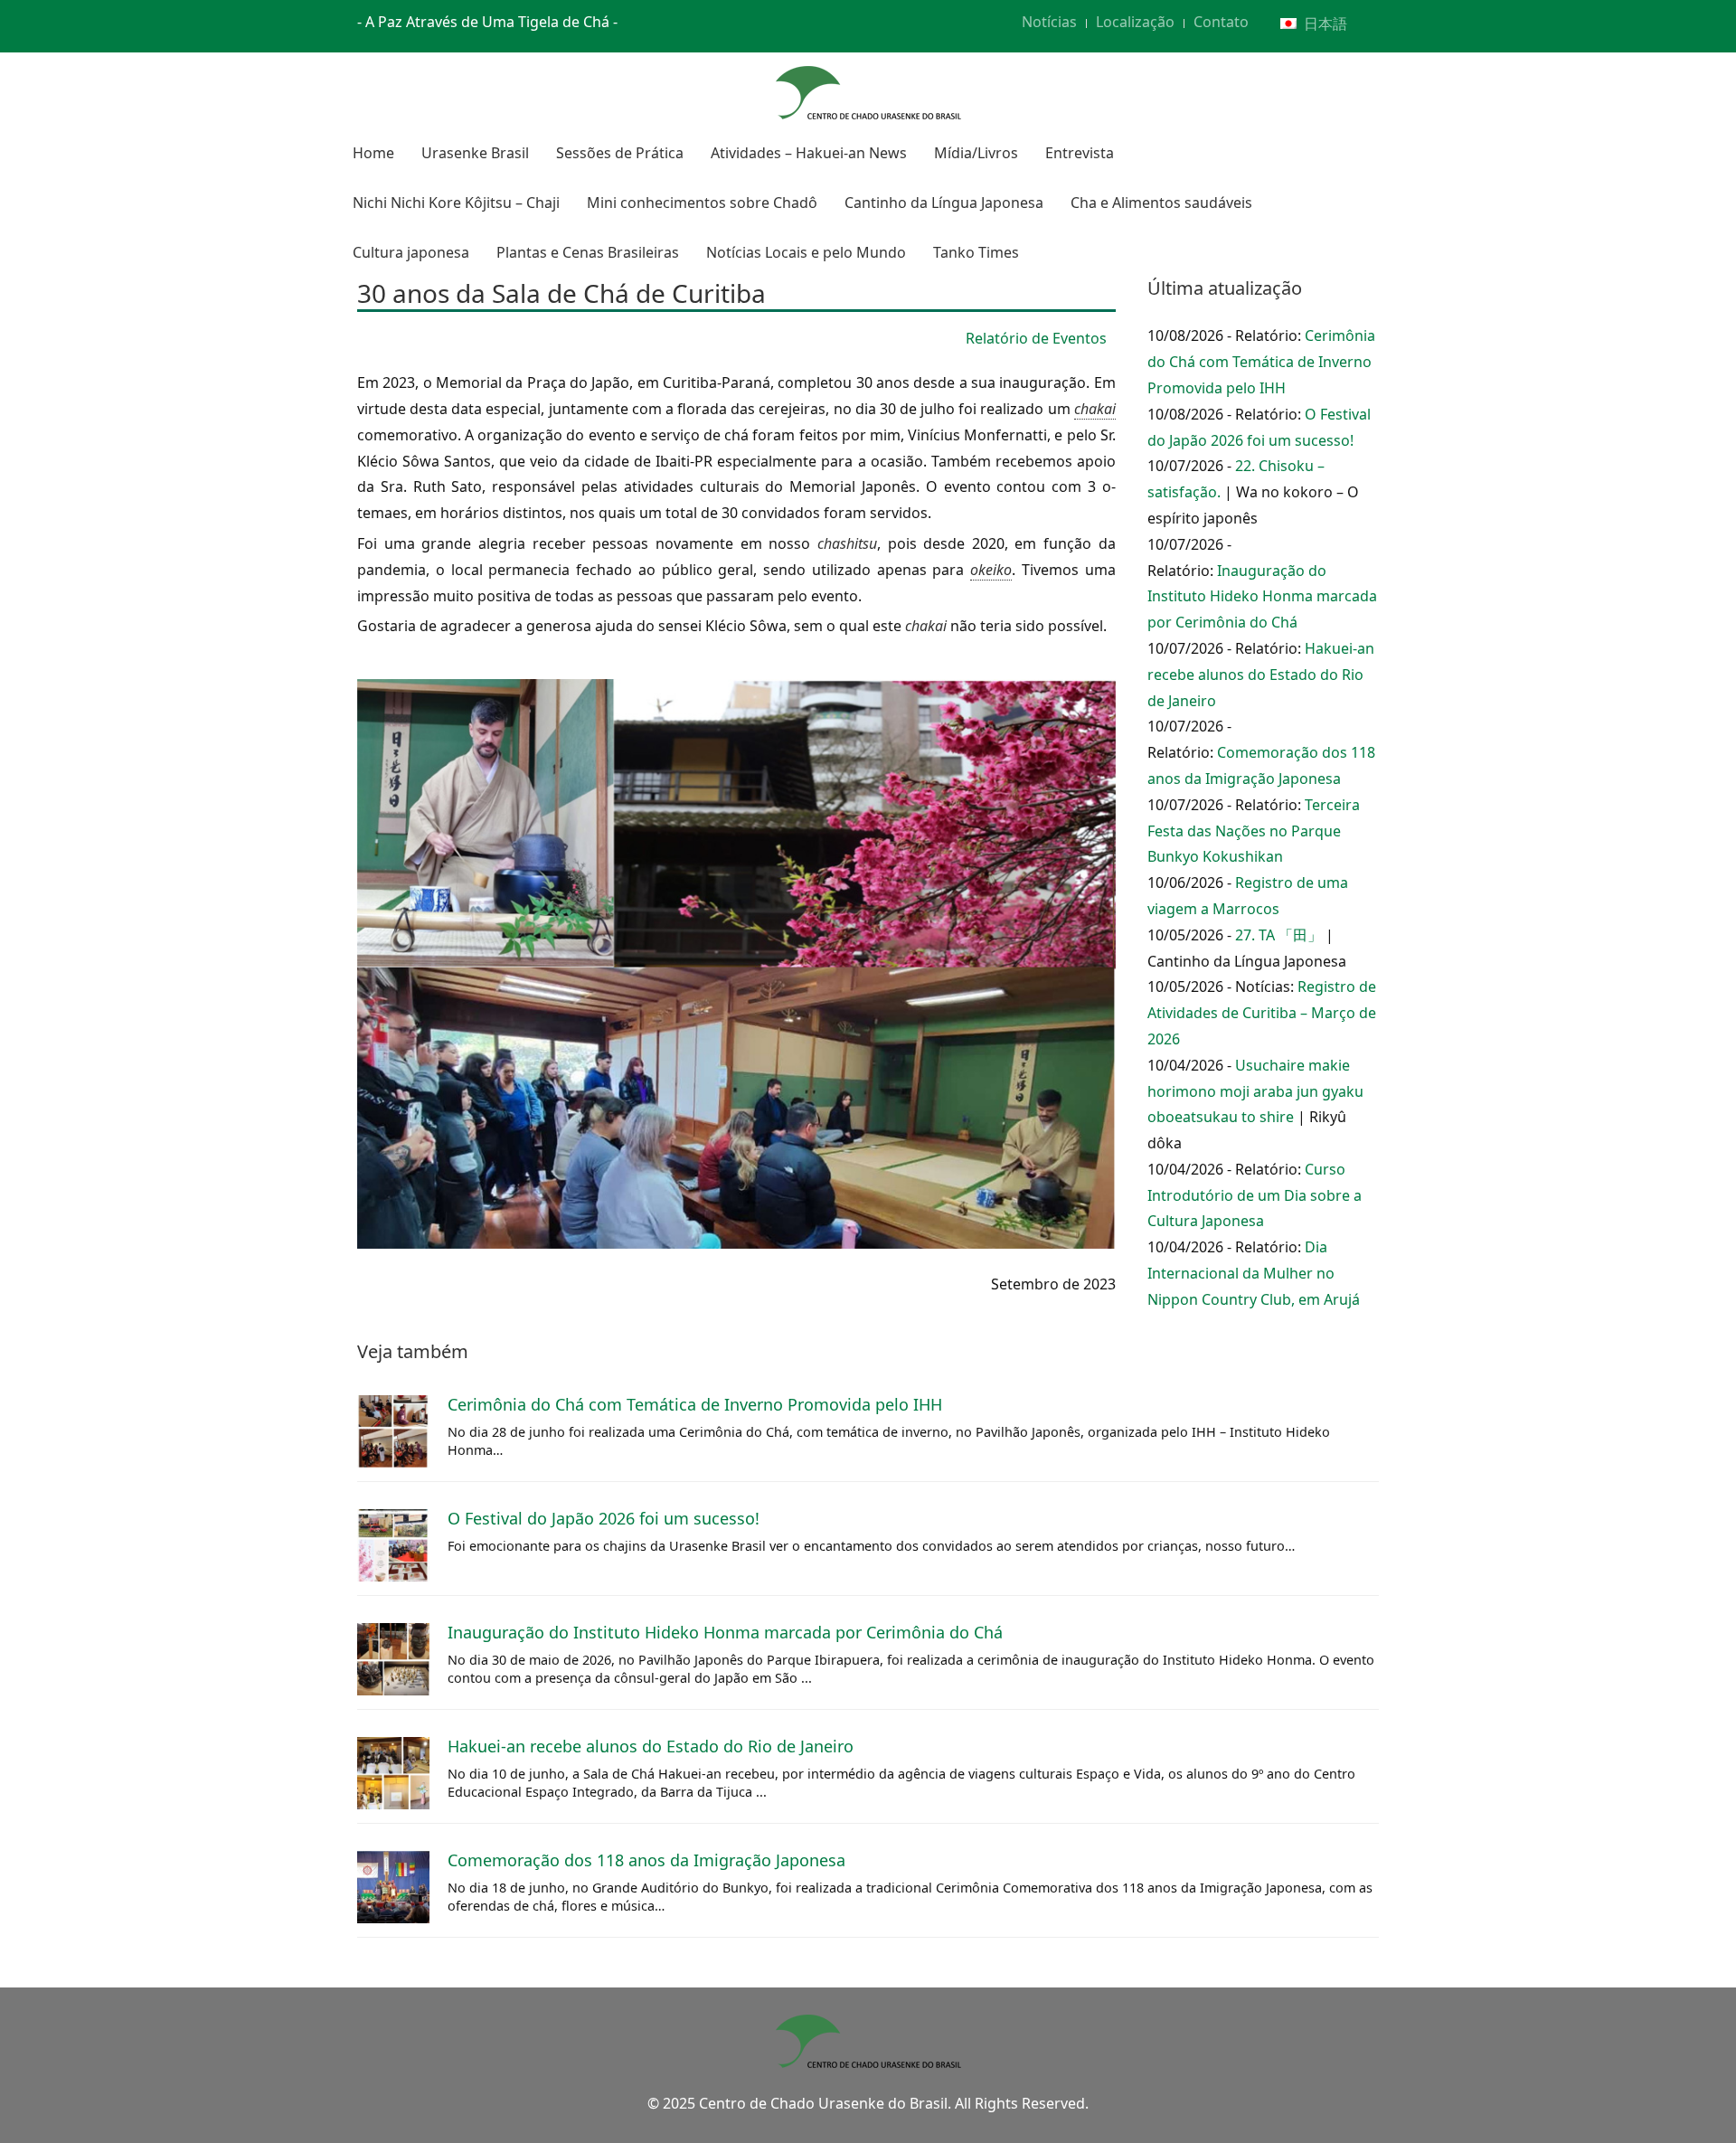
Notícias (1049, 22)
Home (373, 153)
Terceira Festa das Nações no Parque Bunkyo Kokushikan (1254, 831)
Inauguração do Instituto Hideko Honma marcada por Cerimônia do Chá (1262, 597)
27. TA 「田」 (1278, 935)
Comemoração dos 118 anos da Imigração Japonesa (646, 1860)
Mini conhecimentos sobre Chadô (702, 203)
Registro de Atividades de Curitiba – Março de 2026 (1262, 1013)
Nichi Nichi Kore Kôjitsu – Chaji (456, 203)
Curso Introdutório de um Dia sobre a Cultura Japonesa (1255, 1195)
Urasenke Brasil (475, 153)
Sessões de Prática (620, 153)
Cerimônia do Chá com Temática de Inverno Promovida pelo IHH (1261, 362)
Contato (1221, 22)
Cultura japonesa (411, 252)
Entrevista (1080, 153)
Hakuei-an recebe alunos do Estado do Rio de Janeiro (1261, 675)
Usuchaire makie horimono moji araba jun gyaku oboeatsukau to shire (1255, 1091)
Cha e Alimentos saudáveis (1161, 203)
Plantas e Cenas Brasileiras (588, 252)
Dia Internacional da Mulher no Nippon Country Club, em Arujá (1254, 1273)
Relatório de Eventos (1036, 338)
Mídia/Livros (976, 153)
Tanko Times (976, 252)
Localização (1135, 22)
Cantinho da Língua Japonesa (944, 203)
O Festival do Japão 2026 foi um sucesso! (604, 1518)
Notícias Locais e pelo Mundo (806, 252)
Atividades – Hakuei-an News (809, 153)
